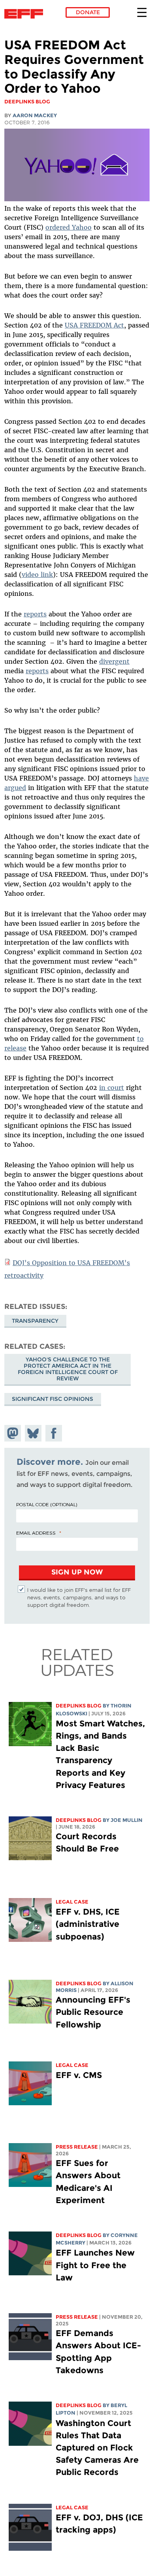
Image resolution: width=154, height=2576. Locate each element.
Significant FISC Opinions (53, 1399)
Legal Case (72, 1902)
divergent (114, 661)
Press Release (77, 2147)
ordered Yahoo (69, 227)
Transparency (35, 1321)
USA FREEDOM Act (94, 325)
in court (112, 1088)
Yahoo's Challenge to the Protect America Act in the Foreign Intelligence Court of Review (68, 1369)
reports (35, 614)
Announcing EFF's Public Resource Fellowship (93, 2012)
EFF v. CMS (79, 2075)
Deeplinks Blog (79, 1706)
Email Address (36, 1533)
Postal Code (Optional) (47, 1504)
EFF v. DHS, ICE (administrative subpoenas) (88, 1924)
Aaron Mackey (35, 115)
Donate (88, 12)
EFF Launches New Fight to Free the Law (95, 2265)
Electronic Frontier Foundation (26, 14)
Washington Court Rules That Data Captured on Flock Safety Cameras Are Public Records (97, 2448)
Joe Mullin (127, 1820)
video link (37, 575)
